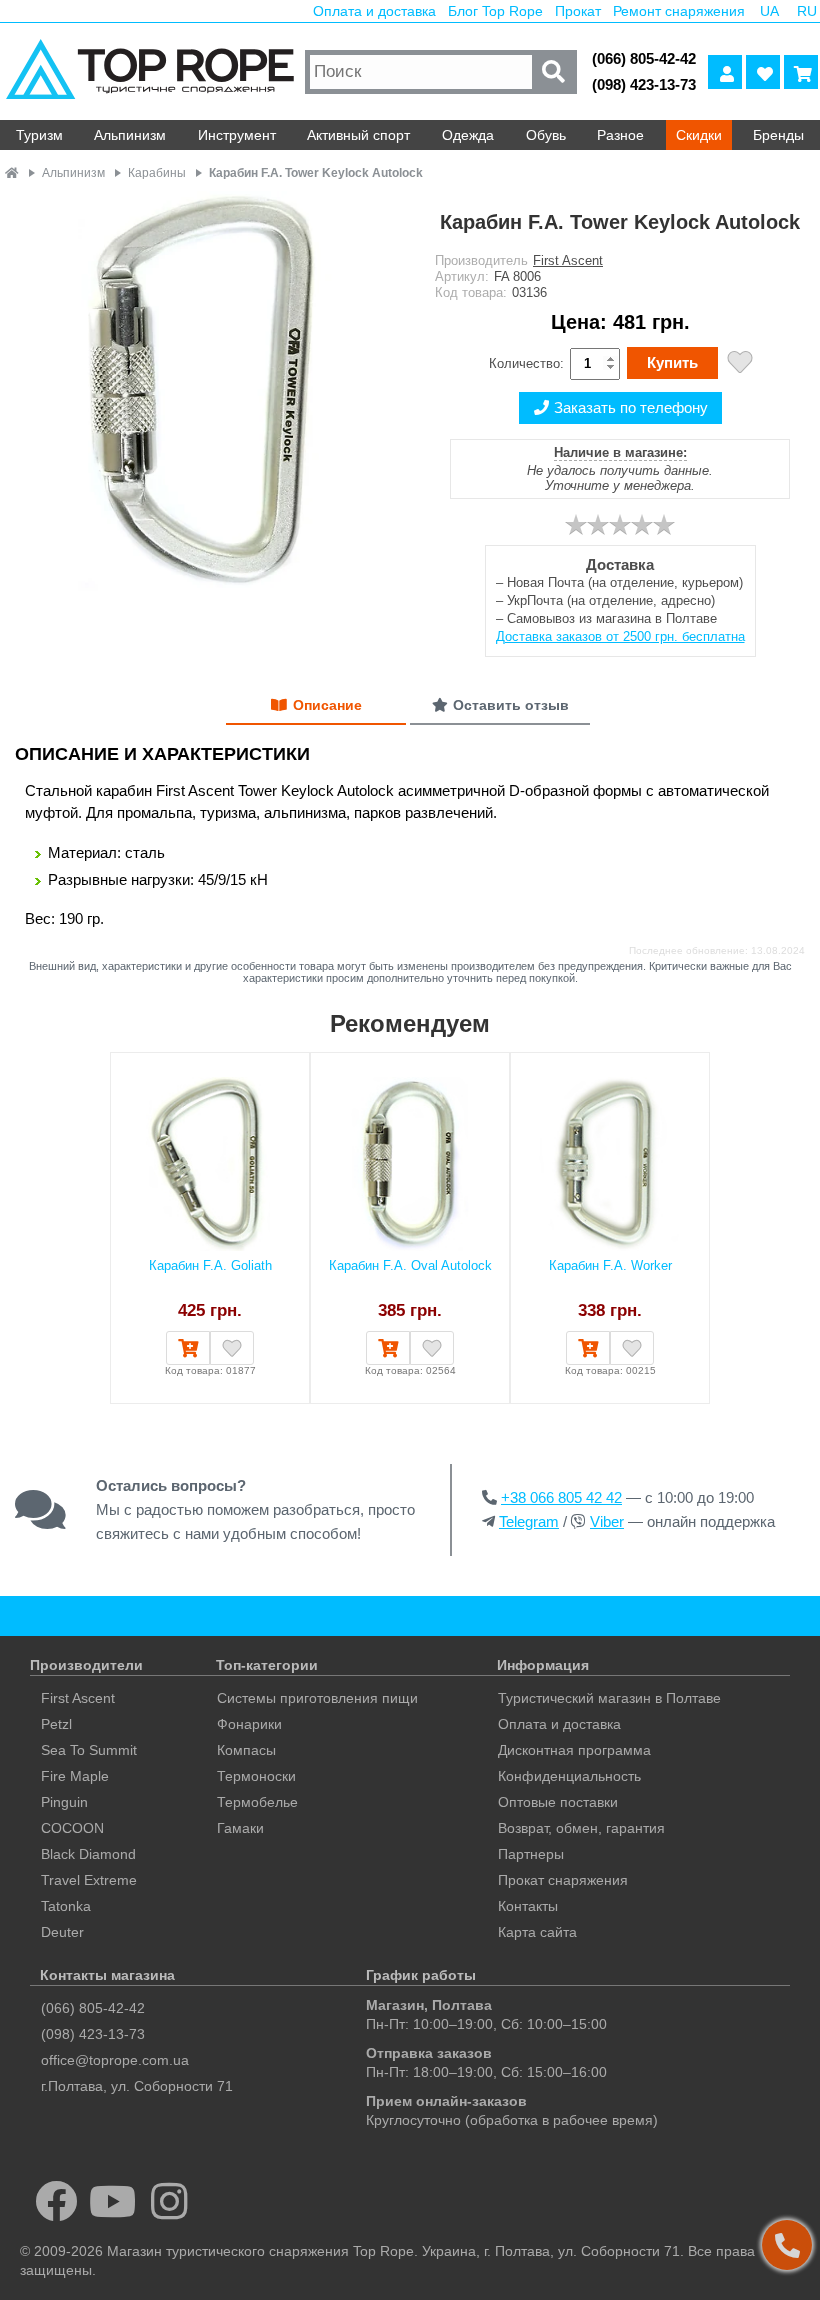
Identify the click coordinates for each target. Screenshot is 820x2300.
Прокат (578, 11)
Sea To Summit (89, 1750)
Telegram (529, 1521)
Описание (327, 705)
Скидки (699, 135)
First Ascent (568, 260)
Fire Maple (75, 1776)
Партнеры (531, 1854)
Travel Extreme (89, 1880)
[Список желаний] (763, 72)
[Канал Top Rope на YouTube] (113, 2201)
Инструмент (237, 135)
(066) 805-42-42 (644, 58)
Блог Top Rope (495, 11)
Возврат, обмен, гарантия (581, 1828)
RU (807, 11)
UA (769, 11)
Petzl (56, 1724)
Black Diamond (88, 1854)
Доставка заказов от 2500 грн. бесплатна (620, 636)
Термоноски (256, 1776)
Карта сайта (537, 1932)
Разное (620, 135)
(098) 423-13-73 (644, 84)
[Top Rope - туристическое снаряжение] (150, 71)
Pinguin (64, 1802)
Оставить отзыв (511, 705)
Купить (672, 362)
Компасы (246, 1750)
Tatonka (66, 1906)
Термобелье (257, 1802)
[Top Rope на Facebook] (56, 2201)
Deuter (62, 1932)
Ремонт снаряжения (679, 11)
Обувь (546, 135)
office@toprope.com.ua (115, 2060)
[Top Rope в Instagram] (169, 2201)
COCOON (72, 1828)
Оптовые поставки (558, 1802)
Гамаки (240, 1828)
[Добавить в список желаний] (740, 364)
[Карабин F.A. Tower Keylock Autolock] (205, 392)
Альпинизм (130, 135)
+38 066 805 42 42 (561, 1497)
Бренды (778, 135)
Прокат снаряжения (563, 1880)
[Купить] (188, 1348)
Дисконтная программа (574, 1750)
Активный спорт (358, 135)
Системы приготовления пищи (317, 1698)
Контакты (528, 1906)
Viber (607, 1521)
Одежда (468, 135)
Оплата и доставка (374, 11)
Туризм (39, 135)
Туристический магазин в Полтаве (609, 1698)
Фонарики (249, 1724)
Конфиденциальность (569, 1776)
